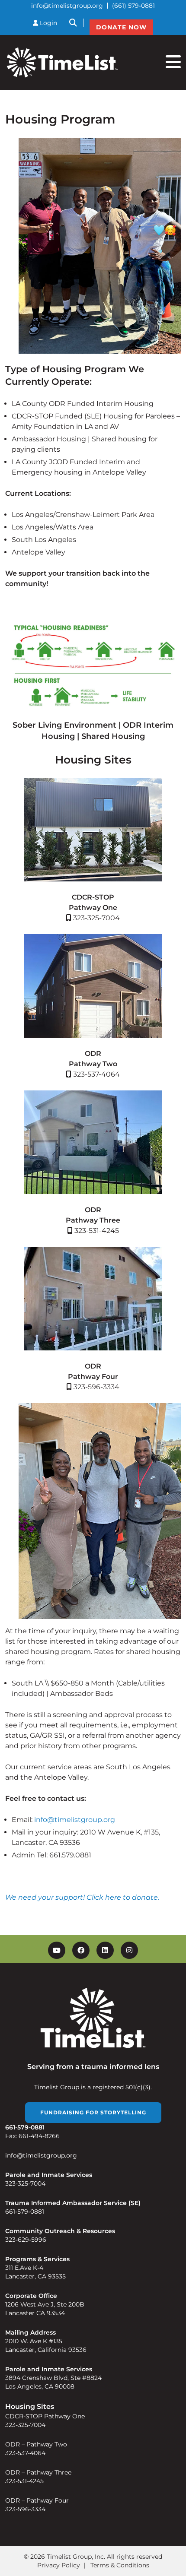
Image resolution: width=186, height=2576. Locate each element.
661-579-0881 (25, 2212)
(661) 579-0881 (133, 6)
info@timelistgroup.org (67, 6)
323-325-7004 (25, 2183)
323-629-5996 (26, 2240)
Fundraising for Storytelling (93, 2112)
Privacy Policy (59, 2565)
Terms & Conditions (120, 2565)
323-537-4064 (25, 2453)
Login (48, 23)
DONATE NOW (121, 27)
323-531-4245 (24, 2481)
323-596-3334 (25, 2509)
